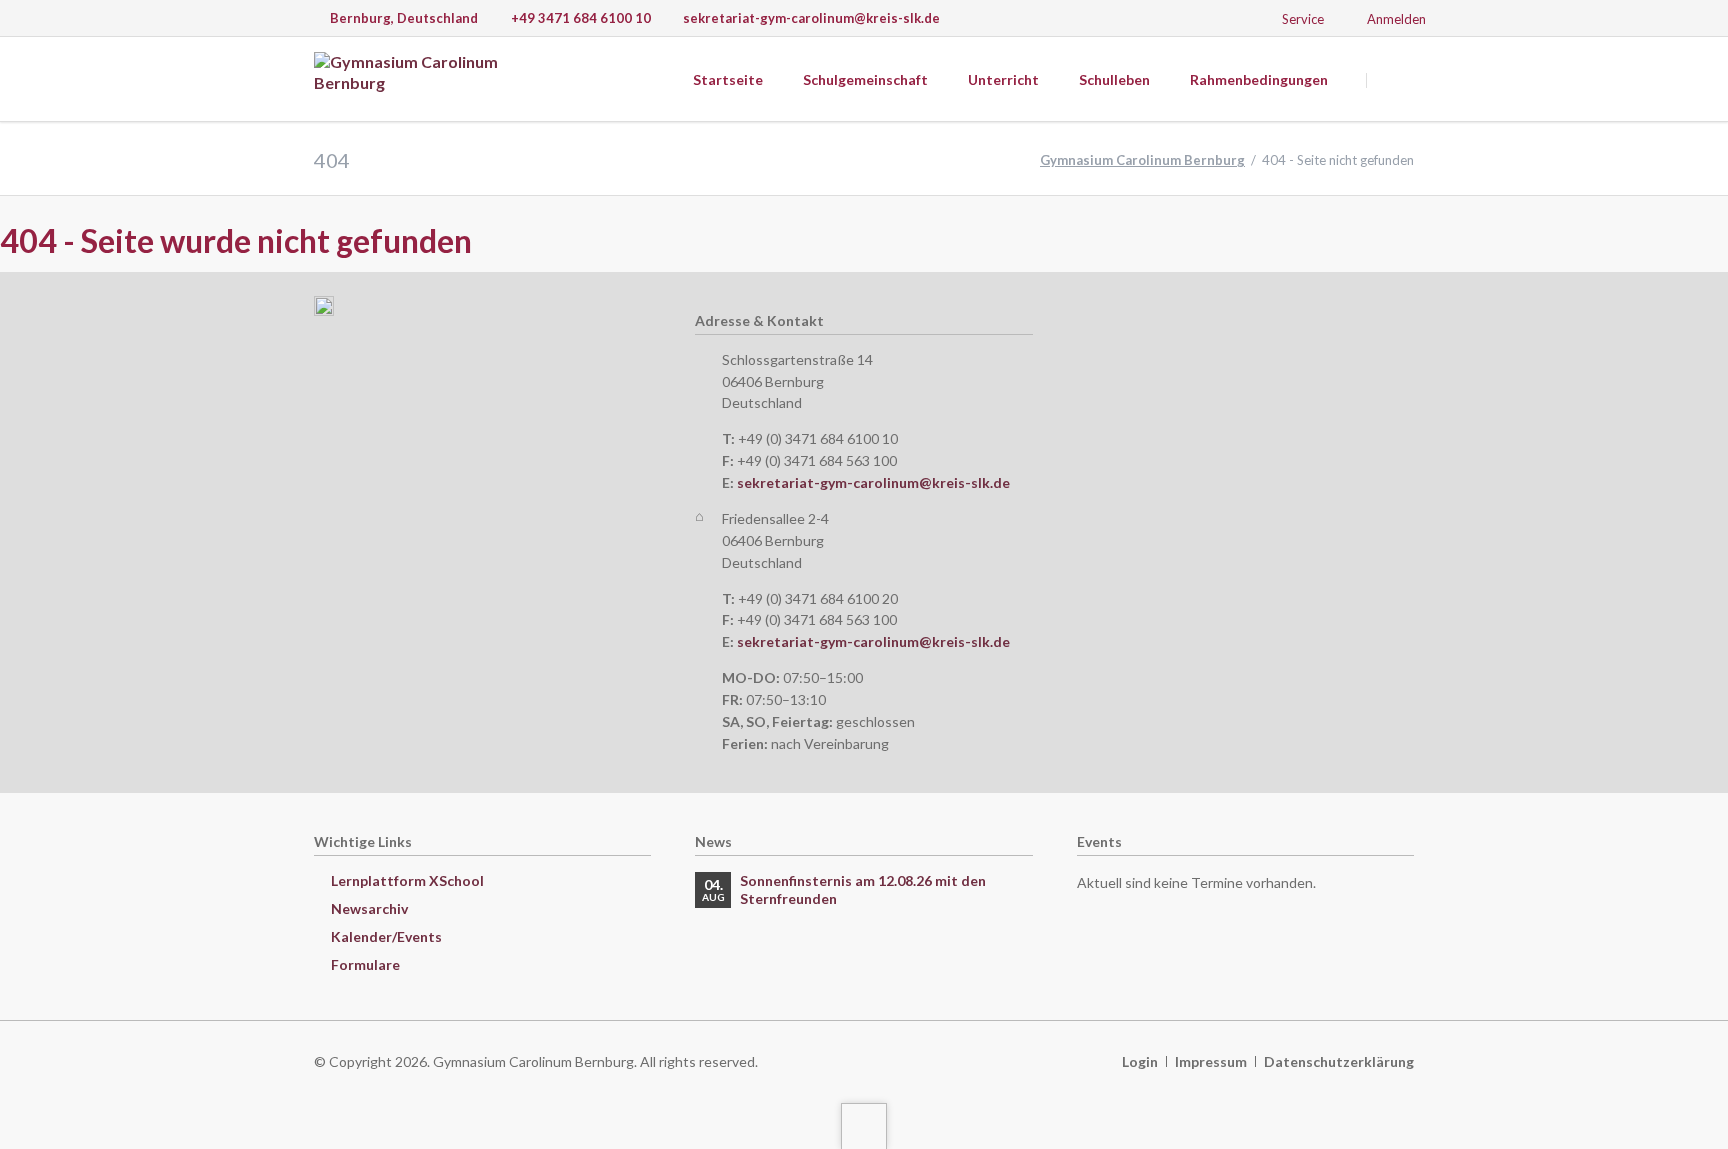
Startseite (728, 79)
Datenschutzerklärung (1339, 1061)
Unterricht (1003, 79)
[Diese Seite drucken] (1699, 244)
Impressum (1211, 1061)
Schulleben (1114, 79)
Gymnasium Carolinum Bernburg (1142, 160)
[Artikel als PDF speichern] (1720, 244)
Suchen (1392, 80)
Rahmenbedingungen (1259, 79)
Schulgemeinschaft (865, 79)
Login (1140, 1061)
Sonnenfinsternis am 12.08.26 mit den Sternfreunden (863, 889)
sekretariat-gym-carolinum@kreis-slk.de (873, 482)
